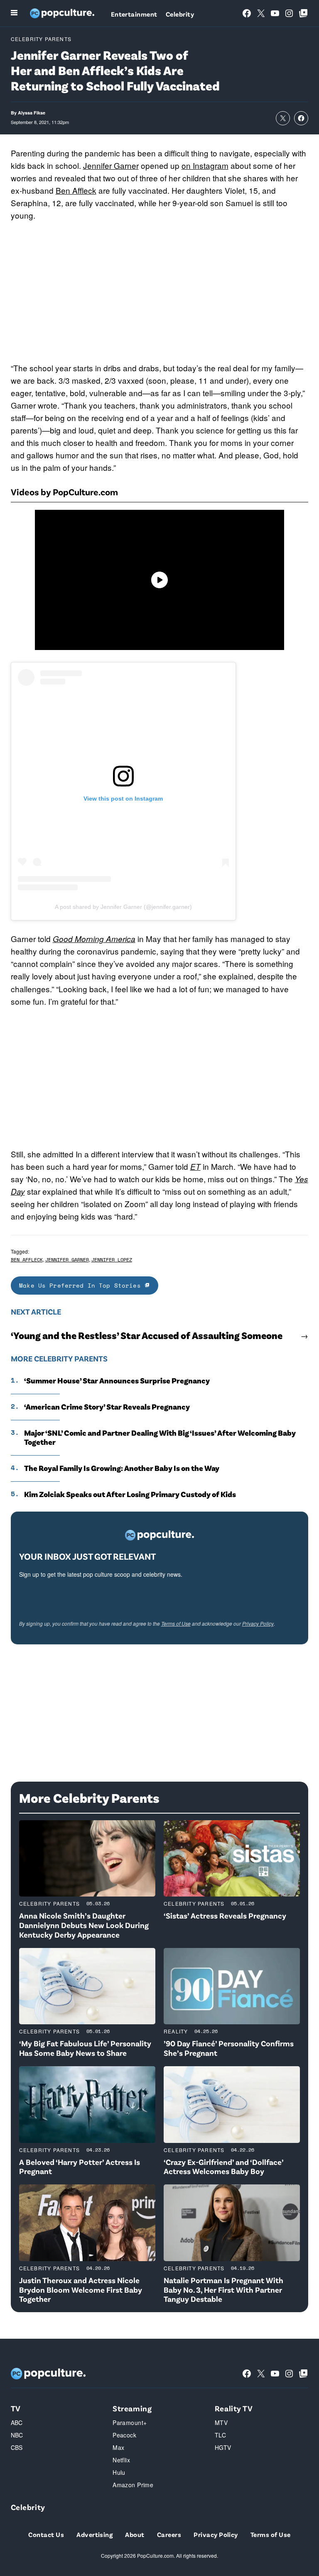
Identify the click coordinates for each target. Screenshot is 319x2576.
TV (16, 2408)
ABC (17, 2423)
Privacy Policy (258, 1623)
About (135, 2534)
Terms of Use (176, 1623)
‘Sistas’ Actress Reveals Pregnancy (225, 1915)
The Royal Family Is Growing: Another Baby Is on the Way (122, 1468)
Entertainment (134, 14)
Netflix (121, 2460)
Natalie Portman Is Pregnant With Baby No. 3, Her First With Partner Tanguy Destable (223, 2290)
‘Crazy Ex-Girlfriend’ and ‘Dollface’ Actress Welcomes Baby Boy (223, 2167)
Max (118, 2447)
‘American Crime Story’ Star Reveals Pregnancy (107, 1407)
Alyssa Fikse (32, 113)
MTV (221, 2423)
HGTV (223, 2447)
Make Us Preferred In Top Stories (82, 1285)
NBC (17, 2435)
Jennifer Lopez (112, 1260)
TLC (220, 2435)
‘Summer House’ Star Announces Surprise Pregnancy (117, 1381)
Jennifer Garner (111, 165)
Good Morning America (94, 939)
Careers (169, 2534)
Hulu (119, 2472)
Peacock (124, 2435)
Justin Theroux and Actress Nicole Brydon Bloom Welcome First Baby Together (81, 2290)
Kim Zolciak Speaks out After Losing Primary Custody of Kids (130, 1494)
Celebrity (180, 14)
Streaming (132, 2408)
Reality (176, 2031)
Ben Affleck (76, 190)
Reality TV (234, 2408)
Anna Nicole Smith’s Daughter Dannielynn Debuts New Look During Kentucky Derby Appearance (84, 1925)
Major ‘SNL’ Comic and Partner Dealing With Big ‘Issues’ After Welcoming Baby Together (160, 1438)
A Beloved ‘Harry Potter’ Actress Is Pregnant (80, 2167)
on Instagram (205, 165)
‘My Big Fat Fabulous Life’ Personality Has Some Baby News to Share (85, 2048)
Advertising (94, 2534)
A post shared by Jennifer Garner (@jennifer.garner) (123, 907)
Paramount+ (130, 2423)
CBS (17, 2447)
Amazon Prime (133, 2485)
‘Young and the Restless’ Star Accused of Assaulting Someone (147, 1335)
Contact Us (46, 2534)
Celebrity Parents (41, 39)
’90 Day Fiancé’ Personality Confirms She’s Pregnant (229, 2048)
